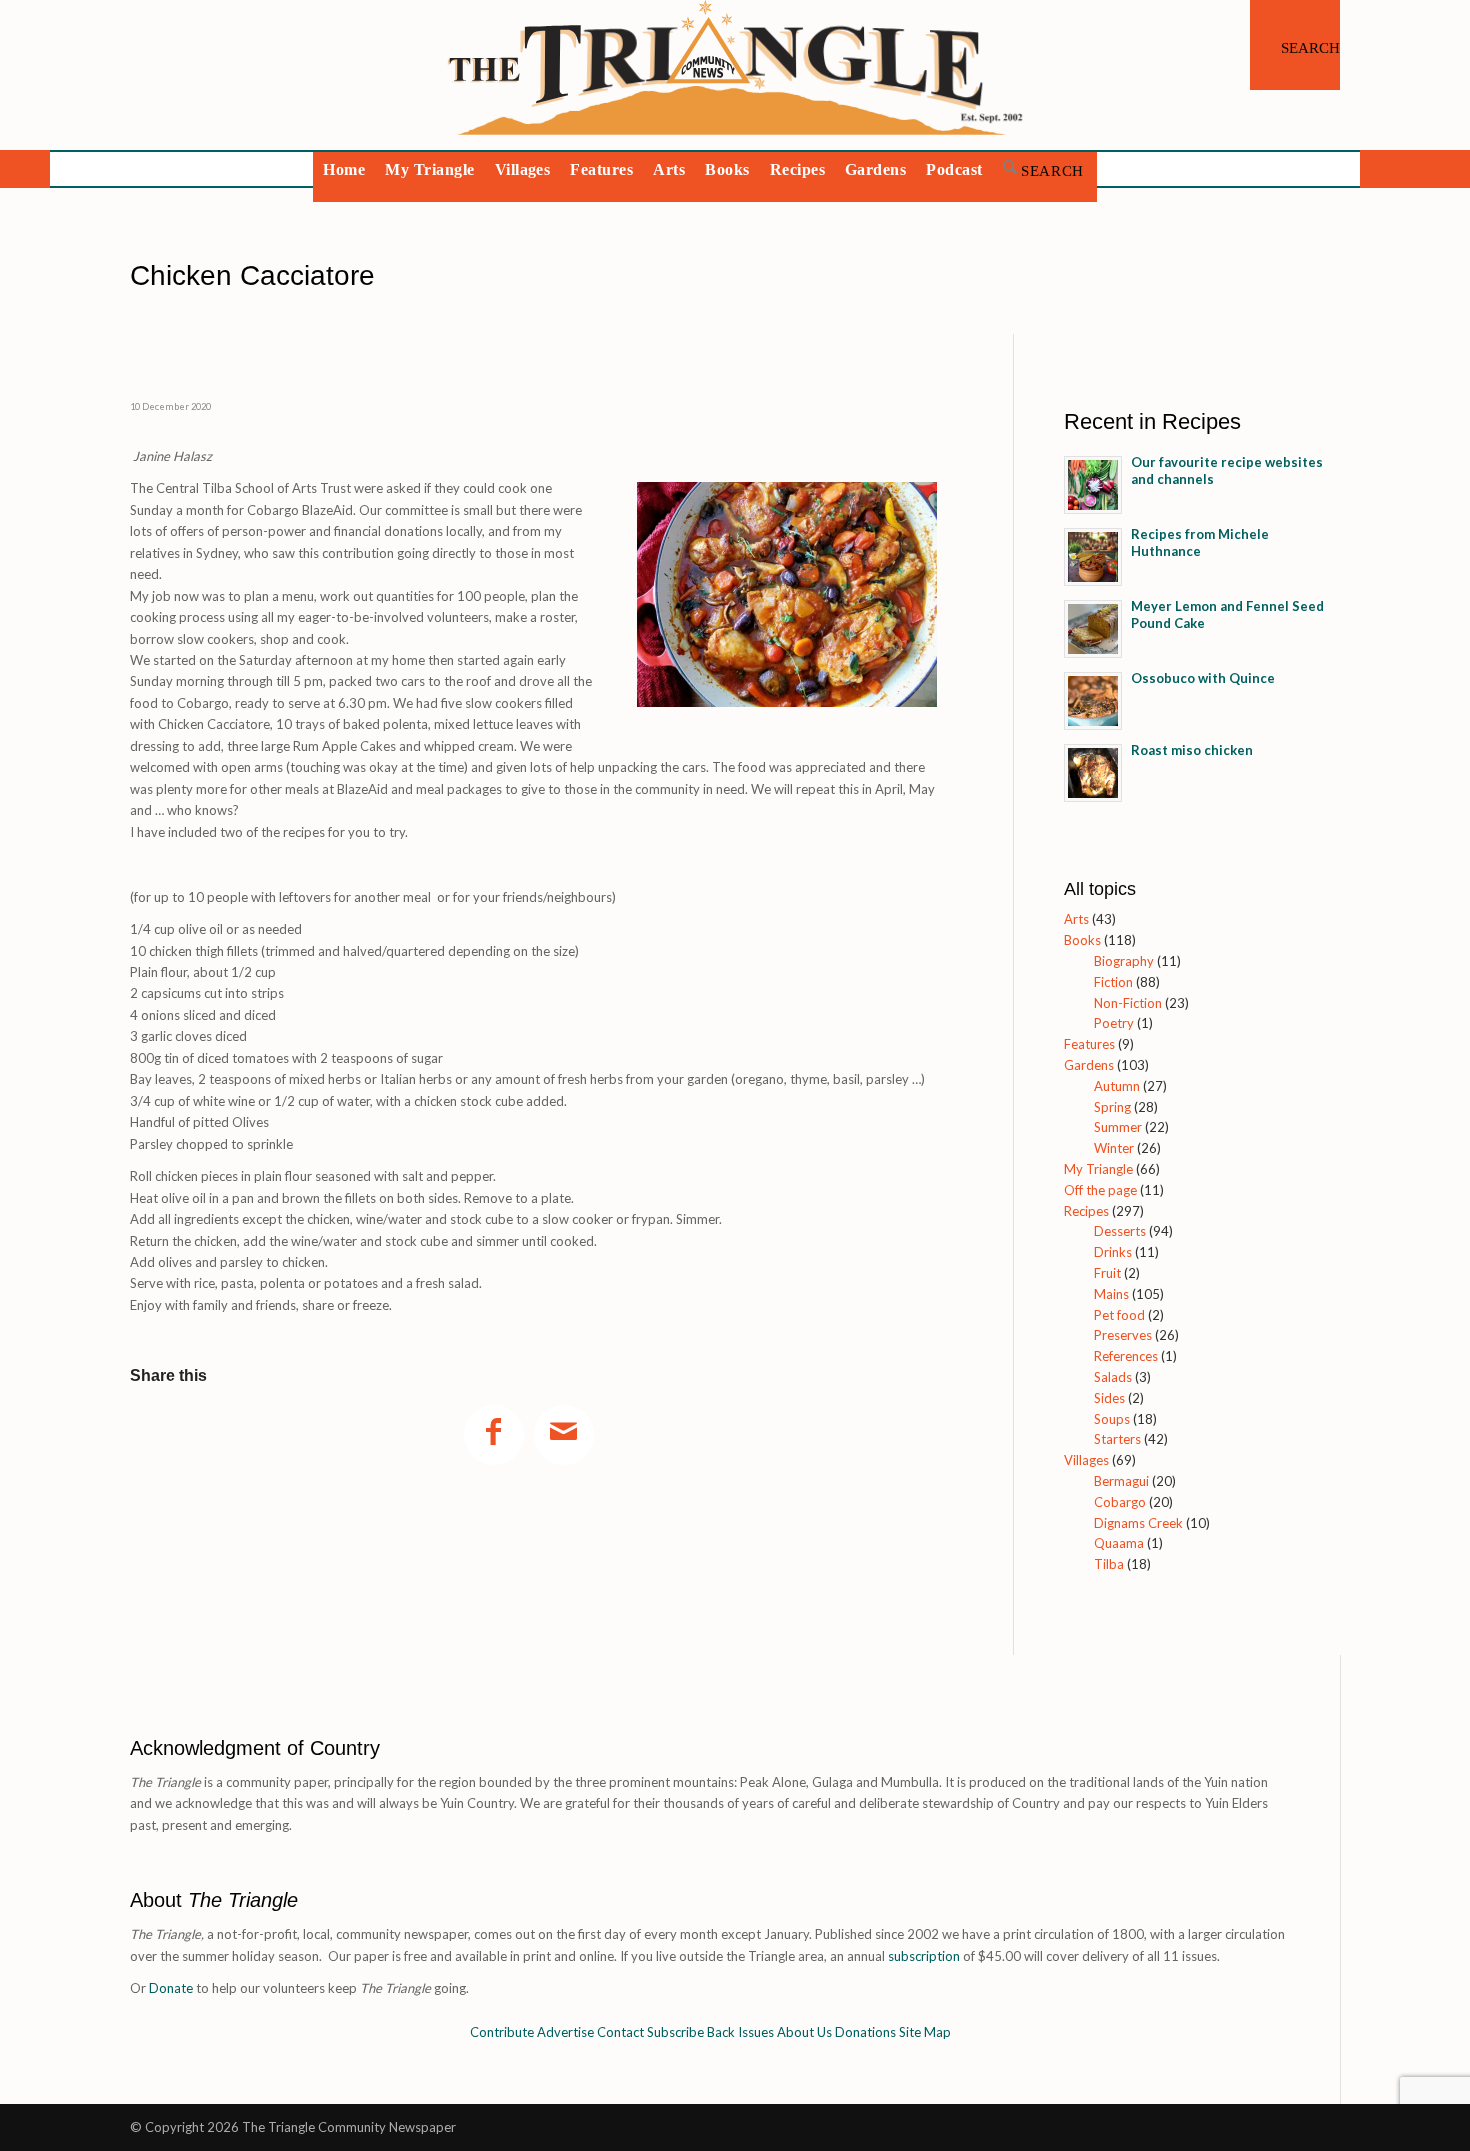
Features (1089, 1044)
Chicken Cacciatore (376, 275)
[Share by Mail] (564, 1435)
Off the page (1100, 1190)
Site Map (925, 2032)
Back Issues (740, 2032)
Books (1082, 940)
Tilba (1109, 1564)
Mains (1111, 1294)
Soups (1112, 1419)
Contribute (502, 2032)
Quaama (1119, 1543)
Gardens (1089, 1065)
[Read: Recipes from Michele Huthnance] (1093, 557)
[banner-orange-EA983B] (735, 75)
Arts (1076, 919)
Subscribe (675, 2032)
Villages (1086, 1460)
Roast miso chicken (1192, 750)
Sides (1109, 1398)
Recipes (1086, 1211)
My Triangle (1098, 1169)
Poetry (1114, 1023)
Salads (1113, 1377)
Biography (1124, 961)
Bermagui (1121, 1481)
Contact (620, 2032)
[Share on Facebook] (494, 1435)
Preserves (1123, 1335)
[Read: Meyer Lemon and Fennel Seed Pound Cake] (1093, 629)
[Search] (1295, 45)
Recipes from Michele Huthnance (1200, 542)
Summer (1118, 1127)
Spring (1112, 1107)
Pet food (1119, 1315)
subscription (924, 1956)
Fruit (1107, 1273)
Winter (1114, 1148)
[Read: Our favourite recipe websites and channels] (1093, 485)
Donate (171, 1988)
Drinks (1113, 1252)
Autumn (1117, 1086)
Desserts (1120, 1231)
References (1126, 1356)
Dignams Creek (1138, 1523)
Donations (865, 2032)
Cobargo (1120, 1502)
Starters (1117, 1439)
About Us (804, 2032)
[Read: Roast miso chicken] (1093, 773)
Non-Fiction (1128, 1003)
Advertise (565, 2032)
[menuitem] (1295, 45)
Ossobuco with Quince (1203, 678)
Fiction (1113, 982)
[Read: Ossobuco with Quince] (1093, 701)
